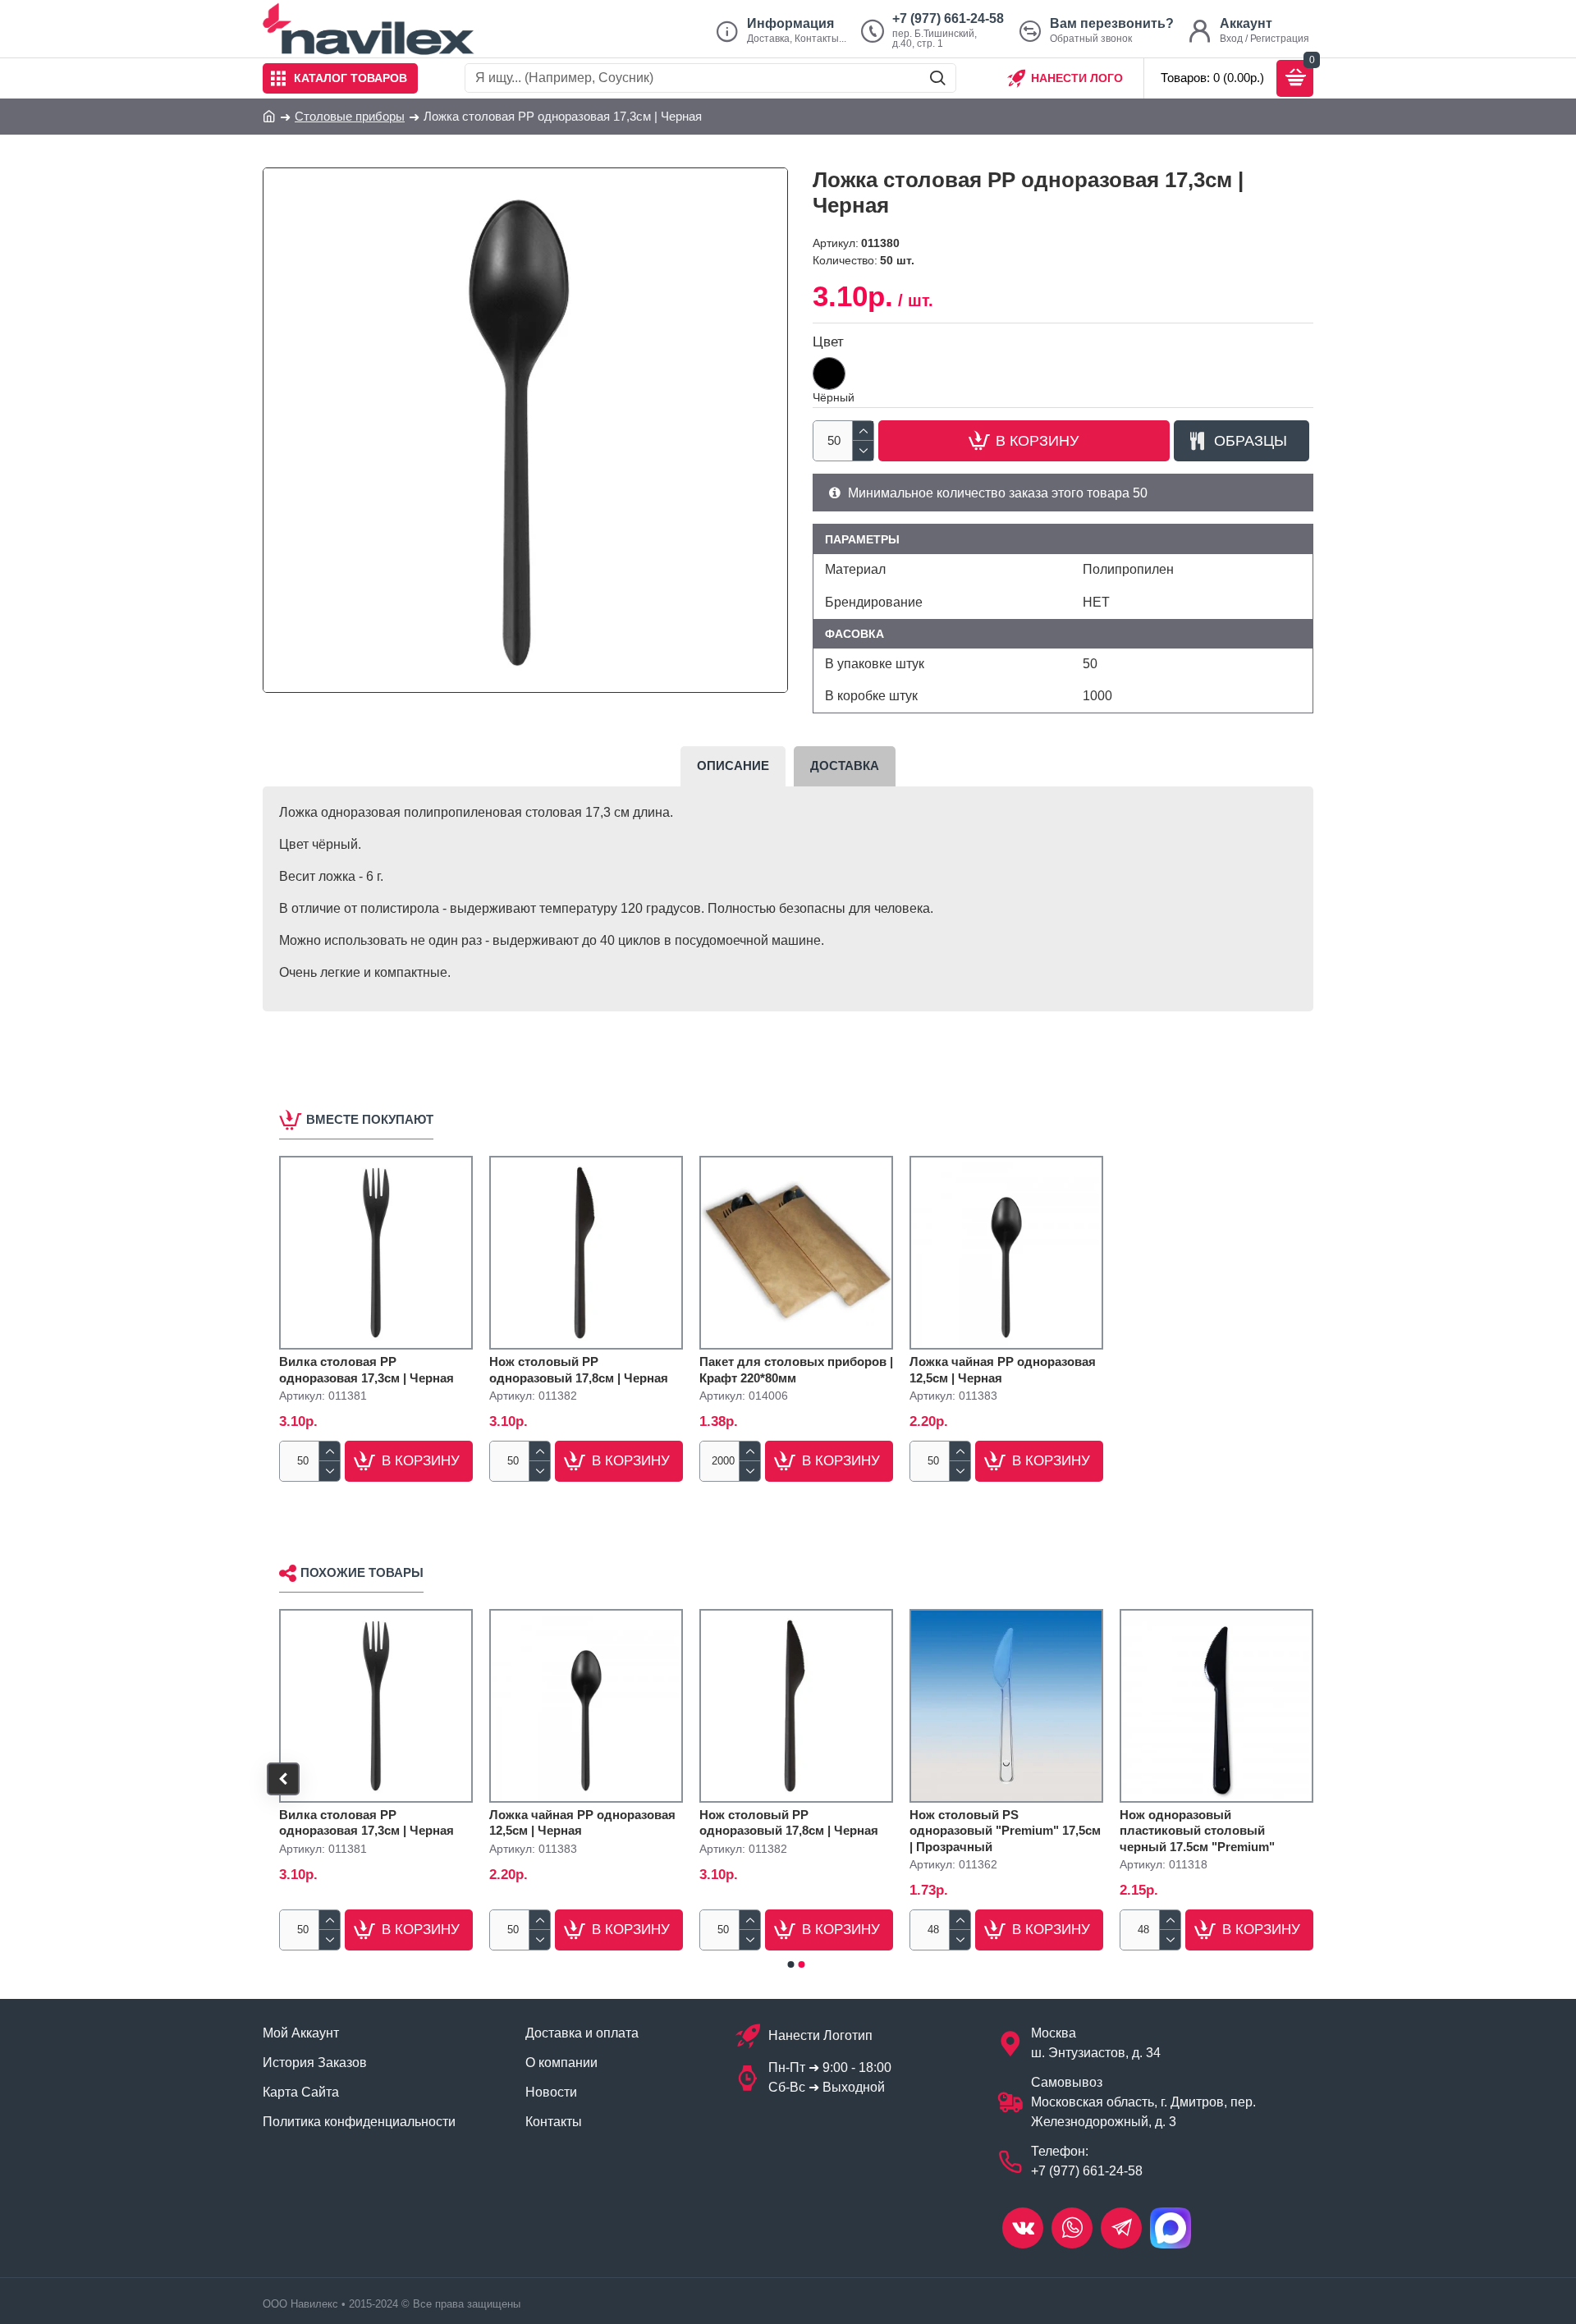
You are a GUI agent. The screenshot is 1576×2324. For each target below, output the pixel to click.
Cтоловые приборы (350, 116)
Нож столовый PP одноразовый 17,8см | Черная (579, 1370)
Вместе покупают (370, 1119)
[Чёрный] (829, 374)
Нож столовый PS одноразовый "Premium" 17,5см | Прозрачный (1005, 1831)
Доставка (845, 765)
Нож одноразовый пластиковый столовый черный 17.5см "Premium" (1197, 1831)
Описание (733, 765)
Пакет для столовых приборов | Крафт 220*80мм (796, 1370)
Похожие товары (362, 1572)
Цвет (828, 342)
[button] (283, 1779)
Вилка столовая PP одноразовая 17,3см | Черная (367, 1370)
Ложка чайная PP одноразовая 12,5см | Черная (1003, 1370)
